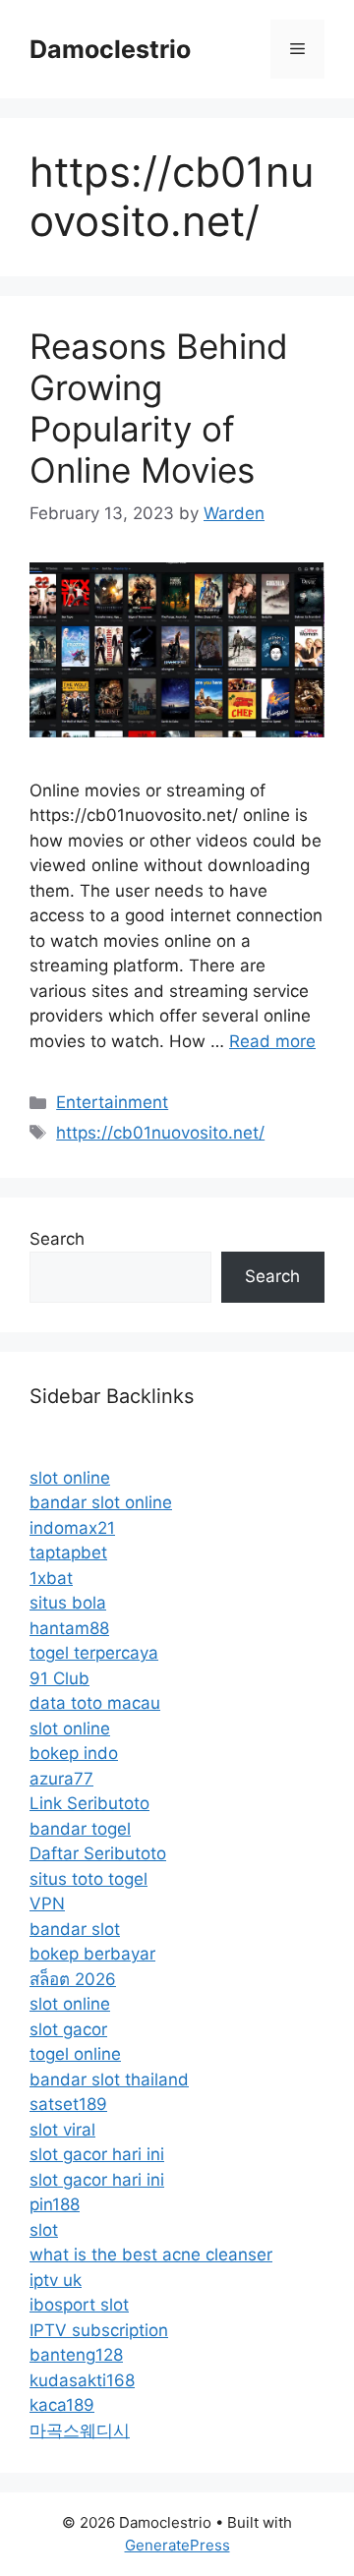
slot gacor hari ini (97, 2154)
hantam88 (69, 1628)
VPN (47, 1903)
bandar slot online (101, 1502)
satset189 (68, 2104)
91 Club (59, 1678)
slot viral (62, 2130)
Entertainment (112, 1102)
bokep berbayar (92, 1954)
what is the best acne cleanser (151, 2254)
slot (44, 2230)
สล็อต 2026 (73, 1979)
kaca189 (62, 2405)
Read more (272, 1041)
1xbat (51, 1578)
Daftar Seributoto (98, 1853)
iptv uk (56, 2280)
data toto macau (95, 1703)
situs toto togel (88, 1879)
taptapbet (68, 1552)
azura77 (61, 1779)
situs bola (68, 1603)
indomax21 (72, 1528)
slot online (70, 1478)
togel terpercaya (94, 1653)
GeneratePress (177, 2545)
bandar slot (75, 1929)
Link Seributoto (89, 1803)
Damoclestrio (110, 49)
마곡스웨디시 (80, 2430)
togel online (75, 2054)
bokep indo (74, 1753)
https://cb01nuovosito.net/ (160, 1133)
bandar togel (80, 1829)
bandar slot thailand (109, 2079)
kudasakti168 (82, 2380)
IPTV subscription (99, 2330)
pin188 (55, 2204)
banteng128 (76, 2355)
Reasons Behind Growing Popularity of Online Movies (159, 408)
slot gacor (68, 2029)
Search (57, 1239)
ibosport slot (79, 2305)
